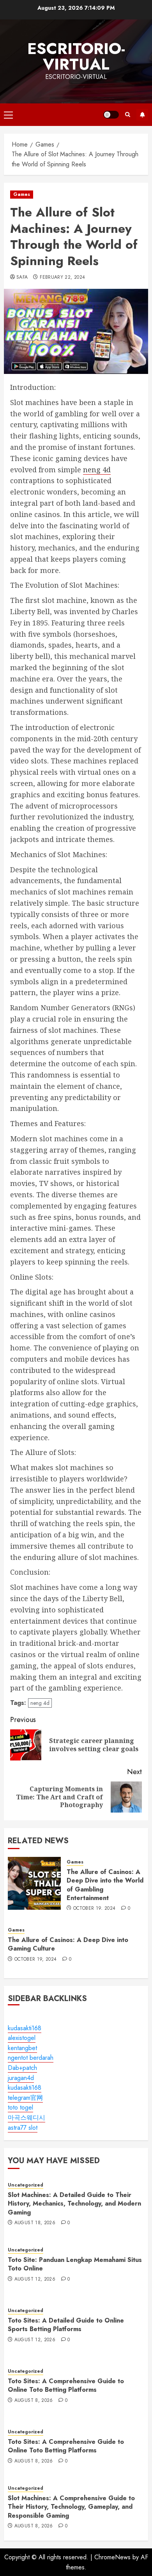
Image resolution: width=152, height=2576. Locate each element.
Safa (22, 278)
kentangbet (22, 2048)
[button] (8, 115)
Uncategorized (26, 2185)
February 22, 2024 (62, 278)
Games (22, 194)
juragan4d (21, 2078)
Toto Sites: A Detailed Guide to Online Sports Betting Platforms (66, 2325)
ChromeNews (112, 2557)
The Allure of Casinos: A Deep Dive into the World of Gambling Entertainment (105, 1885)
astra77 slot (23, 2128)
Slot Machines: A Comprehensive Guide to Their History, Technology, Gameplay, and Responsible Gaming (71, 2507)
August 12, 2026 (35, 2279)
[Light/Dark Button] (111, 115)
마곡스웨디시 (27, 2118)
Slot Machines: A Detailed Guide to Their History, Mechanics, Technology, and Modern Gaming (74, 2204)
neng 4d (97, 470)
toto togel (20, 2107)
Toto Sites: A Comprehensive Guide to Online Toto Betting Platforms (66, 2385)
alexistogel (22, 2038)
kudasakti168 (25, 2028)
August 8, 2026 (34, 2401)
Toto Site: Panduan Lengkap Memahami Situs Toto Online (75, 2264)
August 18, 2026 (35, 2223)
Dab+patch (22, 2068)
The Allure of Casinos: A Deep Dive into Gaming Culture (68, 1944)
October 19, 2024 (95, 1909)
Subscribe (142, 115)
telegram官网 (25, 2098)
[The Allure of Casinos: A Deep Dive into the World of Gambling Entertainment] (34, 1883)
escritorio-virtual (76, 56)
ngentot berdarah (31, 2058)
